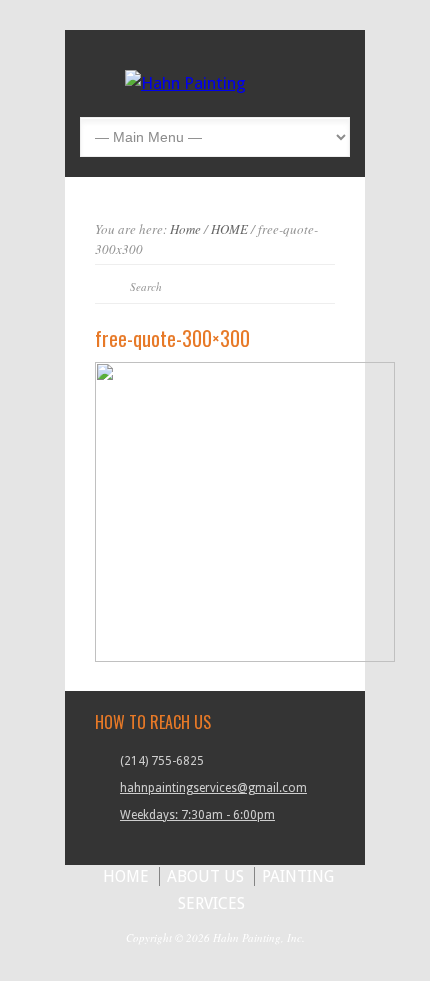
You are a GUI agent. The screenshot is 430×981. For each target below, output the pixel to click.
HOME (229, 229)
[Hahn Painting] (185, 83)
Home (185, 229)
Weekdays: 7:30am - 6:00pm (197, 815)
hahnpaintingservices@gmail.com (213, 788)
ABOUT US (205, 876)
